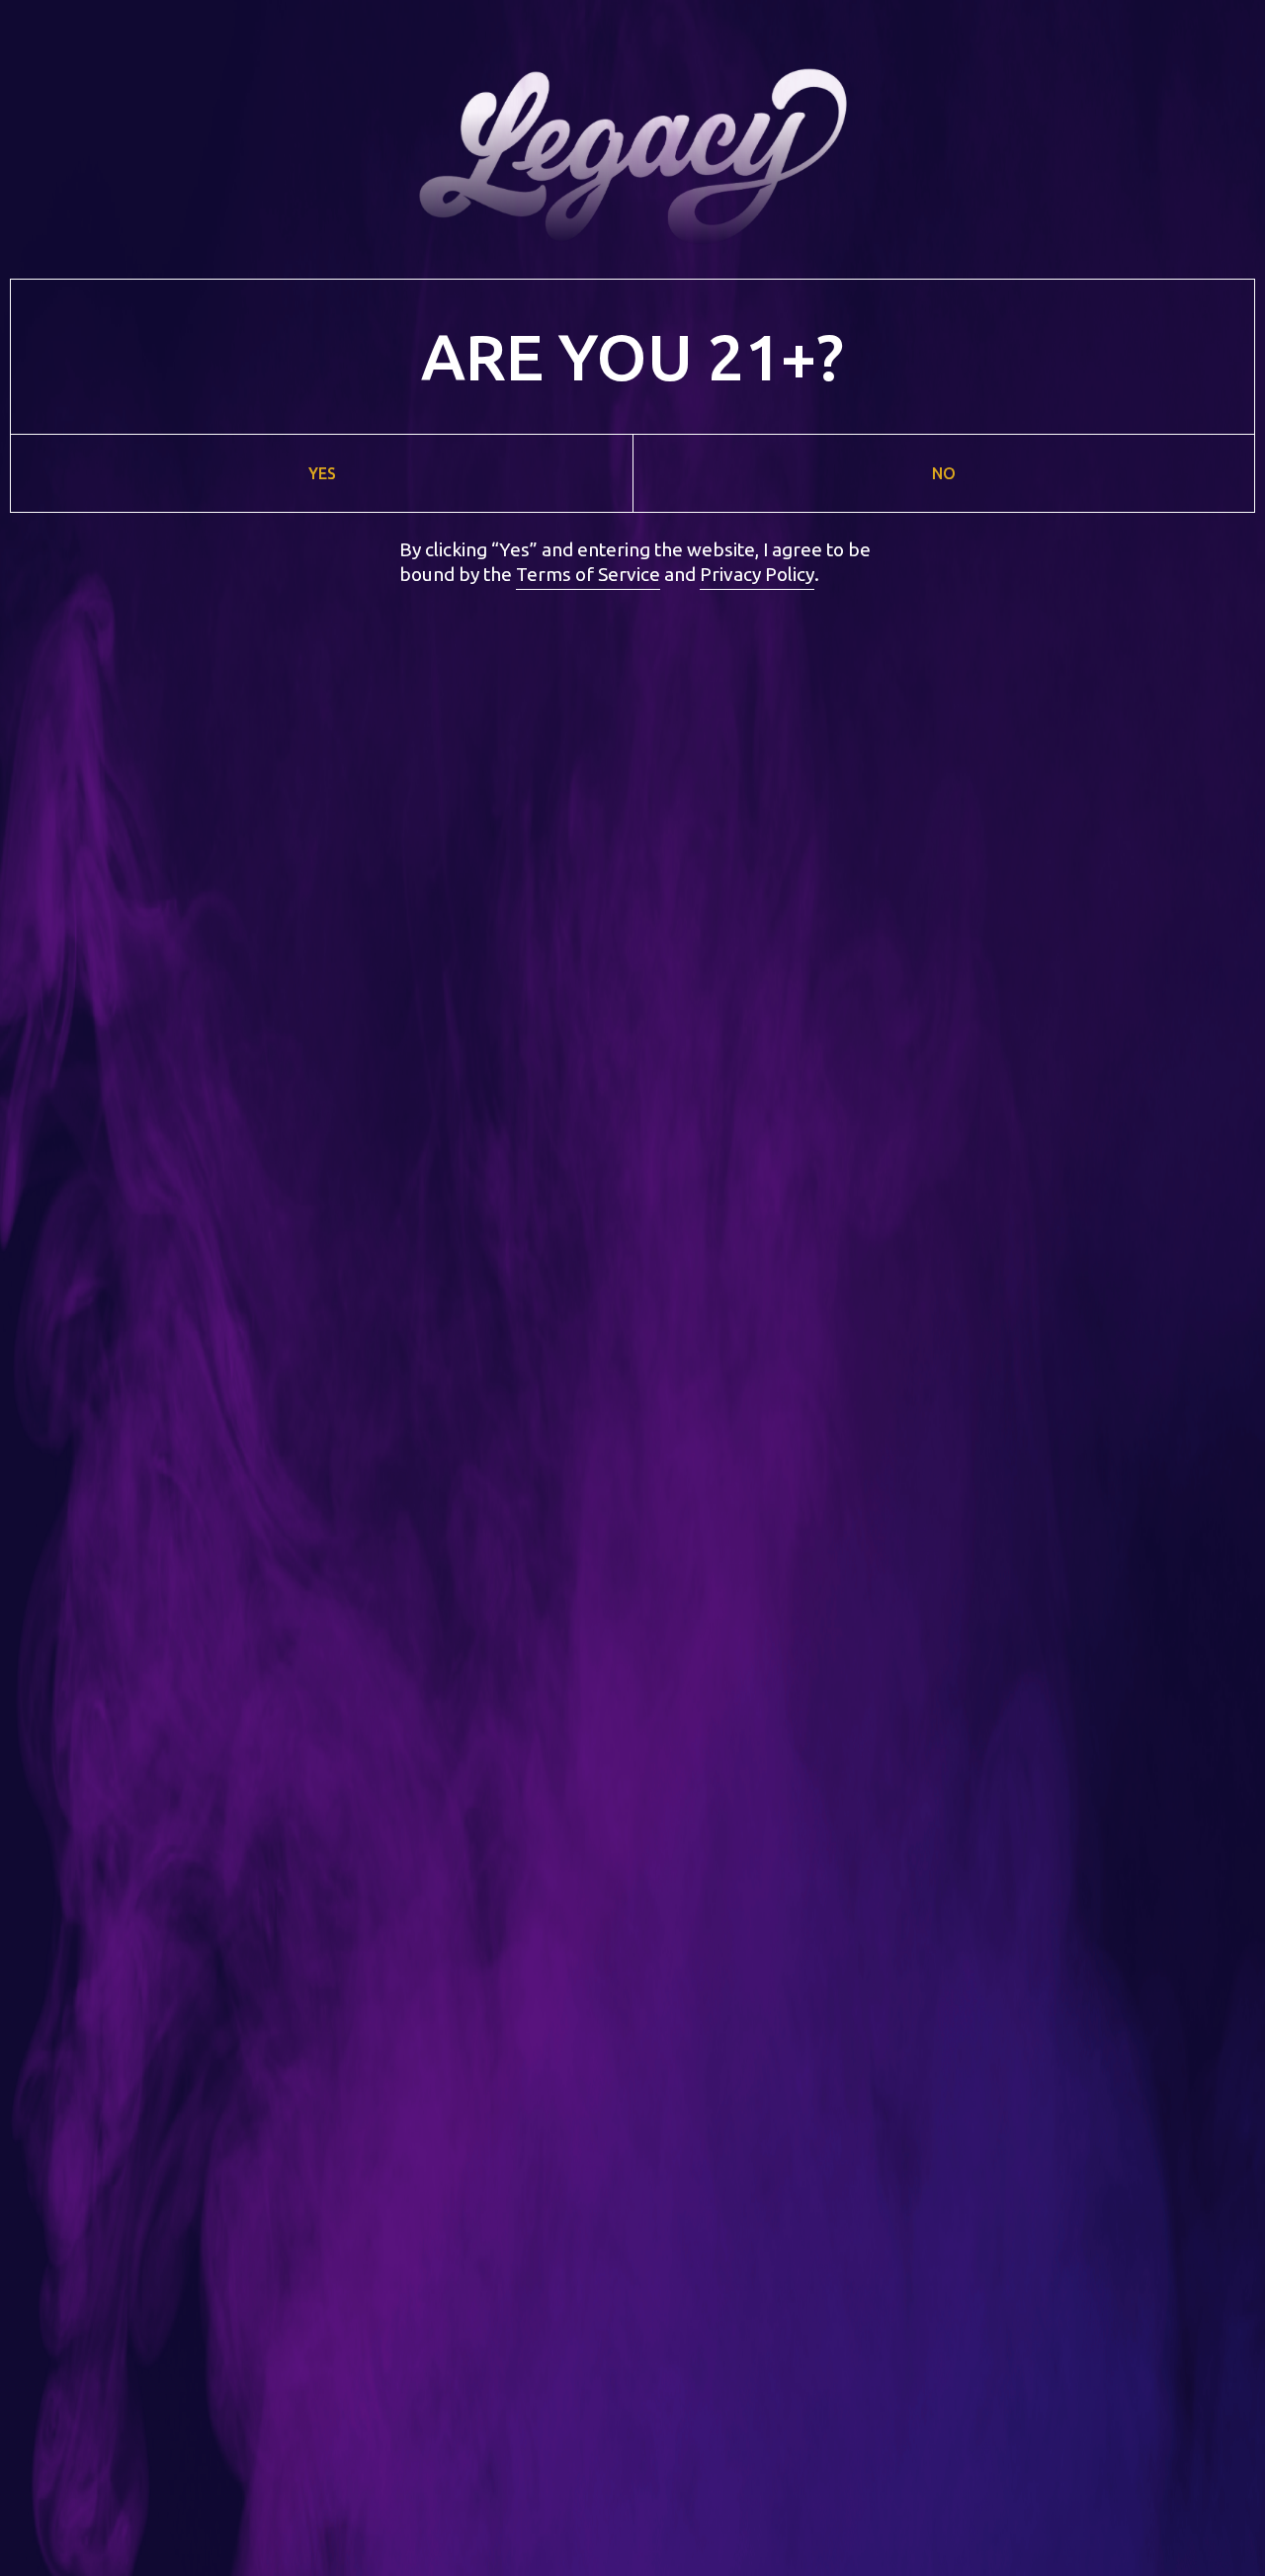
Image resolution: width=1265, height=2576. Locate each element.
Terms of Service (588, 574)
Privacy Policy (757, 574)
